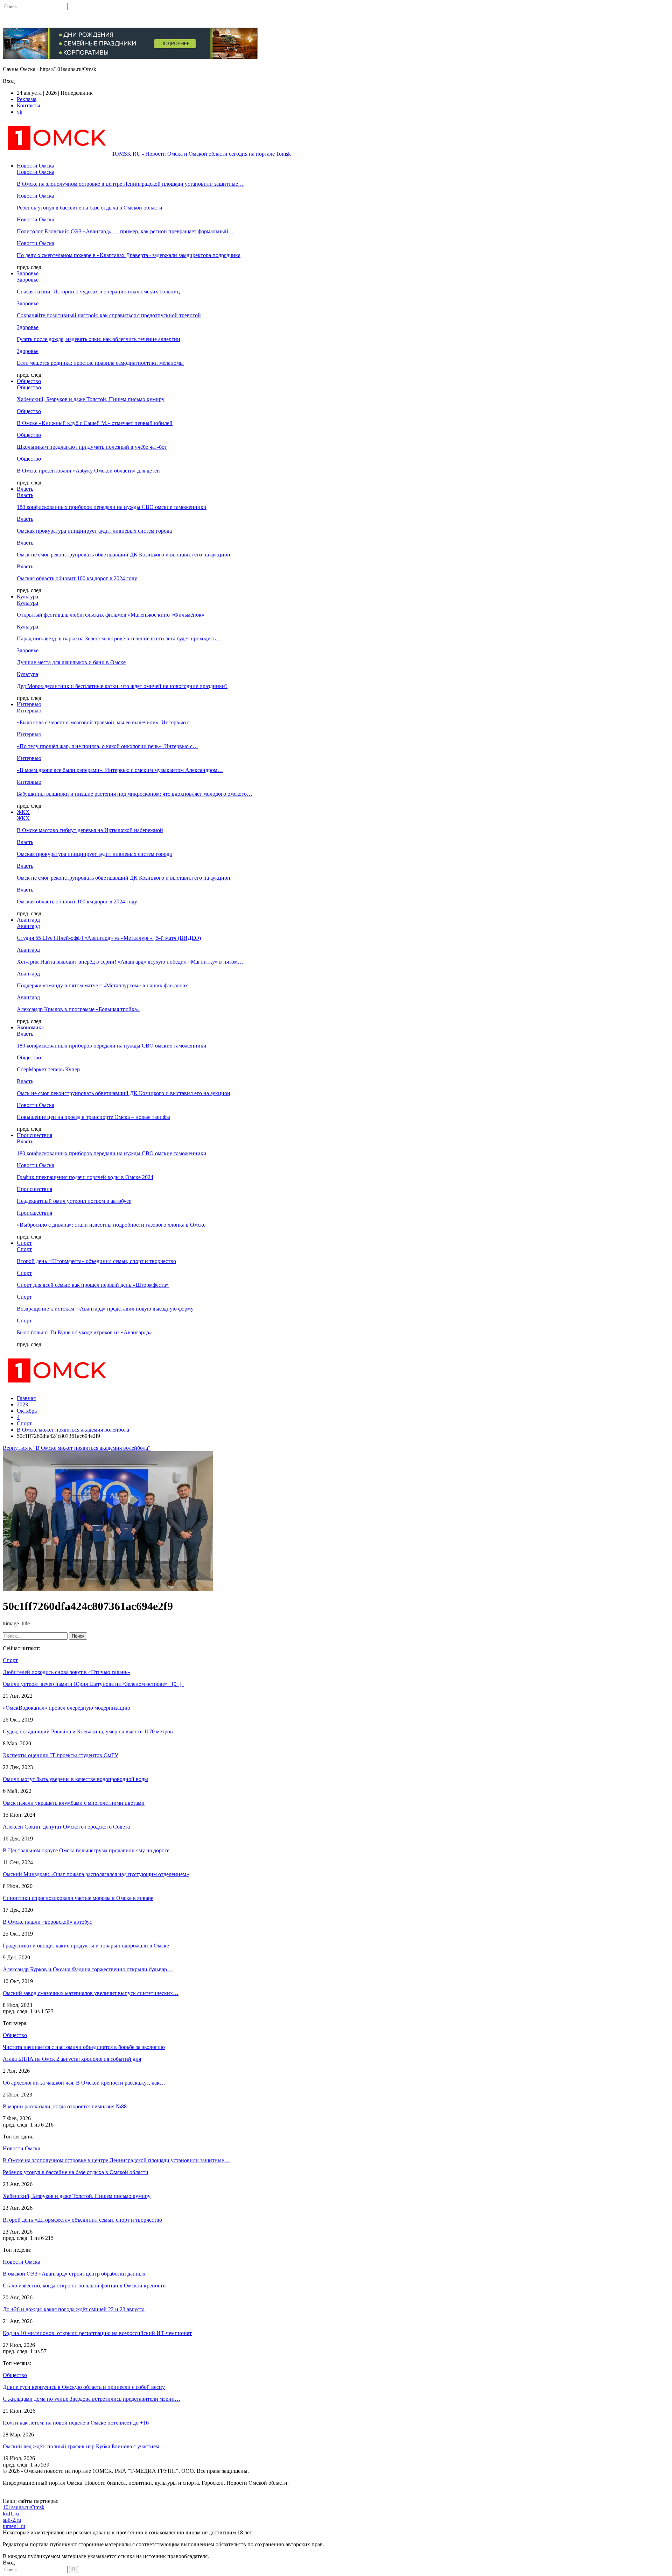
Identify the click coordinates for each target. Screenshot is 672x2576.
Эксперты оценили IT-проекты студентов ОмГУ (61, 1755)
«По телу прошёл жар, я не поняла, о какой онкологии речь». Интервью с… (107, 746)
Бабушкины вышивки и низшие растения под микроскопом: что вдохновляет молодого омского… (135, 794)
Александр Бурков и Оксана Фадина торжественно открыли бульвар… (88, 1969)
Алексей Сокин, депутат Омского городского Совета (66, 1827)
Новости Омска (36, 166)
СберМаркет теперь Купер (48, 1069)
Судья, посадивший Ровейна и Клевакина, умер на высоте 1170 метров (88, 1731)
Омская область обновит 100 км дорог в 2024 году (77, 578)
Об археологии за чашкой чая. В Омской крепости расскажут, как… (84, 2083)
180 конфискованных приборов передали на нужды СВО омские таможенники (112, 507)
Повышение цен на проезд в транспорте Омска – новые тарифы (93, 1117)
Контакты (29, 105)
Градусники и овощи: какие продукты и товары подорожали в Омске (86, 1946)
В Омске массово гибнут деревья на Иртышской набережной (90, 830)
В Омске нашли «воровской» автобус (47, 1922)
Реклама (27, 99)
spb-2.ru (12, 2520)
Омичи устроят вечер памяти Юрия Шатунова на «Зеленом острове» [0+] (93, 1684)
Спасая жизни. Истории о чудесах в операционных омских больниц (98, 292)
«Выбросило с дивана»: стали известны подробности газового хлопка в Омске (111, 1225)
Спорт (24, 1243)
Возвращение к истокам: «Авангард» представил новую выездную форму (105, 1309)
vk (20, 112)
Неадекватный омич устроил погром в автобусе (74, 1201)
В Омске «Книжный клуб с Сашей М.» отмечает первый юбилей (95, 423)
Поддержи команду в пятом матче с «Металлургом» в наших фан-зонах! (103, 985)
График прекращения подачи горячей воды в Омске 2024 (85, 1177)
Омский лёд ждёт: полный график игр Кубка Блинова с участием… (84, 2446)
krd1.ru (11, 2514)
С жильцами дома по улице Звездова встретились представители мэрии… (92, 2399)
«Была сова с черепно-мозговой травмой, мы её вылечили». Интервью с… (106, 722)
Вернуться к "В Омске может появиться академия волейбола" (77, 1448)
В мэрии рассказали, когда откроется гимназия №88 (65, 2106)
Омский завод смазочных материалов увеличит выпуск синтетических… (91, 1993)
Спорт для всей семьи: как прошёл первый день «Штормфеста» (93, 1285)
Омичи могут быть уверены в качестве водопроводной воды (75, 1779)
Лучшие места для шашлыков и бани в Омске (71, 662)
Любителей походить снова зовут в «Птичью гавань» (66, 1672)
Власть (25, 489)
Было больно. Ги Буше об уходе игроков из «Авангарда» (84, 1332)
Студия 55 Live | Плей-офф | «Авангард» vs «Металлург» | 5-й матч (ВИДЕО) (109, 938)
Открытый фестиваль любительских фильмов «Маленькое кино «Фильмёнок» (111, 615)
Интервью (29, 704)
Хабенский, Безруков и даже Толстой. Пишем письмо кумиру (91, 399)
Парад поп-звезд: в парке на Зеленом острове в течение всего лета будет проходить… (119, 638)
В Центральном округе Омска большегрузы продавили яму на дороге (86, 1850)
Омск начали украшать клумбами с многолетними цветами (74, 1803)
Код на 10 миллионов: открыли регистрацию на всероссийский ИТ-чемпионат (97, 2333)
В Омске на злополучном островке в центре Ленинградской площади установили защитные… (130, 184)
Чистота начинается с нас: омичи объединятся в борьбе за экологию (84, 2047)
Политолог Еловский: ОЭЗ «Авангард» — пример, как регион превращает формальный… (125, 231)
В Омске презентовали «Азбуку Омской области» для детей (88, 471)
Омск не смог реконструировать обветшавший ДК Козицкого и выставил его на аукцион (124, 555)
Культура (27, 597)
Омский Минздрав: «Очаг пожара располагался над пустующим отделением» (96, 1874)
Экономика (30, 1027)
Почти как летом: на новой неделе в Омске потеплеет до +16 (76, 2423)
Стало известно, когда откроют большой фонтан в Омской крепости (84, 2286)
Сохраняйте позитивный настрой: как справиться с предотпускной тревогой (109, 315)
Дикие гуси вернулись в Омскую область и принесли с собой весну (84, 2387)
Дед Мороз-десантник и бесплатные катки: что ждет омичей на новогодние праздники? (122, 686)
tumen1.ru (14, 2526)
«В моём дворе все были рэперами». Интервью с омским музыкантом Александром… (120, 770)
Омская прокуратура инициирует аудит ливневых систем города (94, 531)
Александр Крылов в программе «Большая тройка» (78, 1009)
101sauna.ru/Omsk (24, 2507)
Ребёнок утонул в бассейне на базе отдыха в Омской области (90, 208)
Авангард (28, 920)
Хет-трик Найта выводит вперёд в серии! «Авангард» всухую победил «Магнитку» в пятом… (130, 962)
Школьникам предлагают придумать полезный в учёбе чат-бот (92, 447)
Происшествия (34, 1135)
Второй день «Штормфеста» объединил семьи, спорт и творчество (96, 1261)
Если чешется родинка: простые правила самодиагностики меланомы (100, 363)
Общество (29, 381)
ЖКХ (23, 812)
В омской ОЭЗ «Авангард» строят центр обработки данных (74, 2274)
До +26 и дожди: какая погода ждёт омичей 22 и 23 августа (74, 2309)
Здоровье (28, 273)
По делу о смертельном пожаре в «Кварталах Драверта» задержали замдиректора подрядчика (129, 255)
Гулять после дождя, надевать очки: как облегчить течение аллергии (99, 339)
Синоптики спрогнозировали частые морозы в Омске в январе (78, 1898)
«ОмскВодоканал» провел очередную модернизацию (66, 1708)
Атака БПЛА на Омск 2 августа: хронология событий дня (72, 2059)
